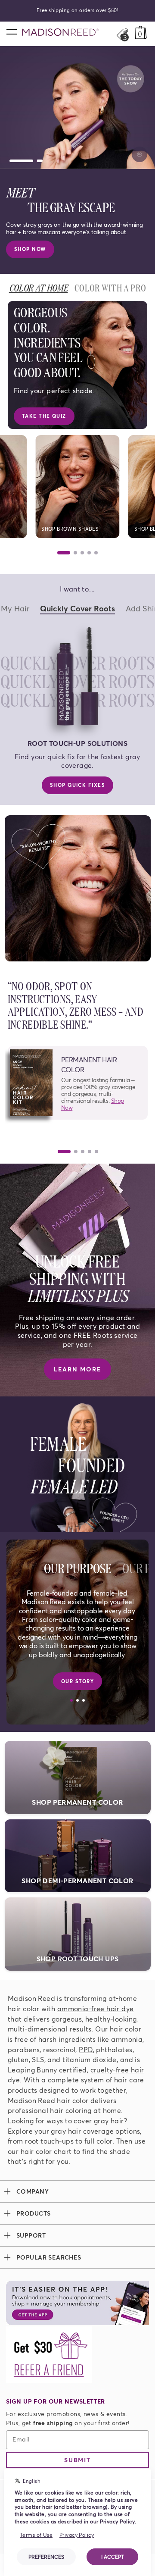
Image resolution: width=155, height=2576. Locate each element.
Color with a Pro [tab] (110, 287)
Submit (77, 2460)
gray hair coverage (82, 2131)
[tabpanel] (77, 1140)
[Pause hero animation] (139, 154)
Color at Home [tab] (39, 287)
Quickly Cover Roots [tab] (77, 608)
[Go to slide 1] (11, 161)
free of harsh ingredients (55, 2039)
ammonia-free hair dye (96, 2008)
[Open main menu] (11, 31)
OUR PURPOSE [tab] (78, 1567)
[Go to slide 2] (29, 161)
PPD (86, 2049)
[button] (78, 1083)
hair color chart (46, 2151)
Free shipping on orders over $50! (77, 10)
